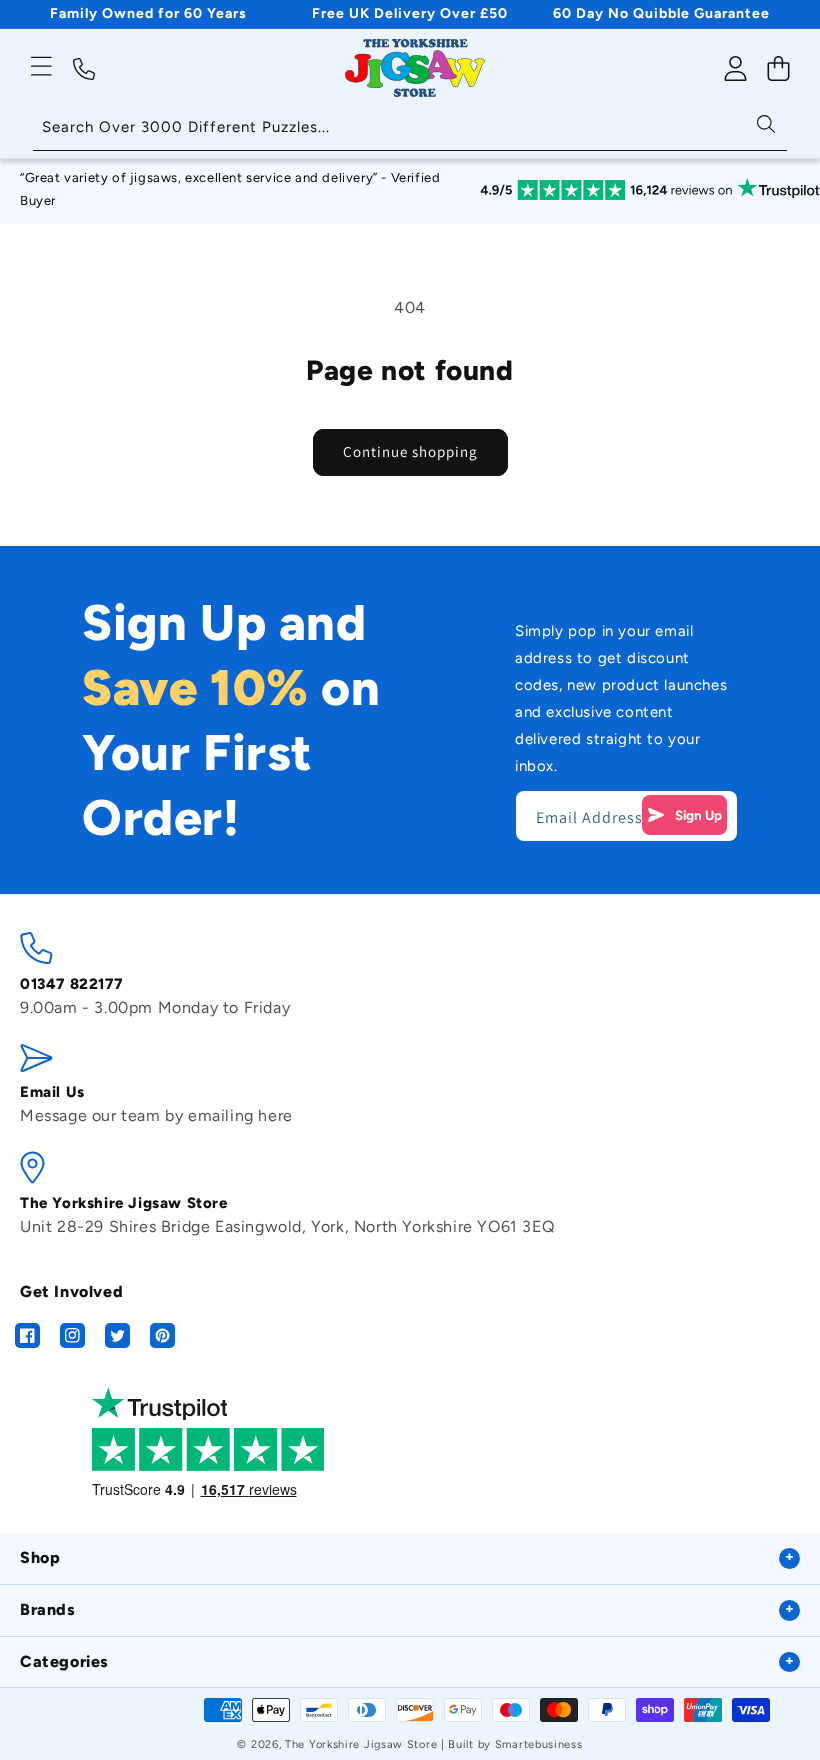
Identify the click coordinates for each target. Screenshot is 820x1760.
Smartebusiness (539, 1744)
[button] (41, 66)
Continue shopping (410, 451)
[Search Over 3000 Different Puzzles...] (765, 122)
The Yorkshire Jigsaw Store (361, 1744)
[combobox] (410, 128)
